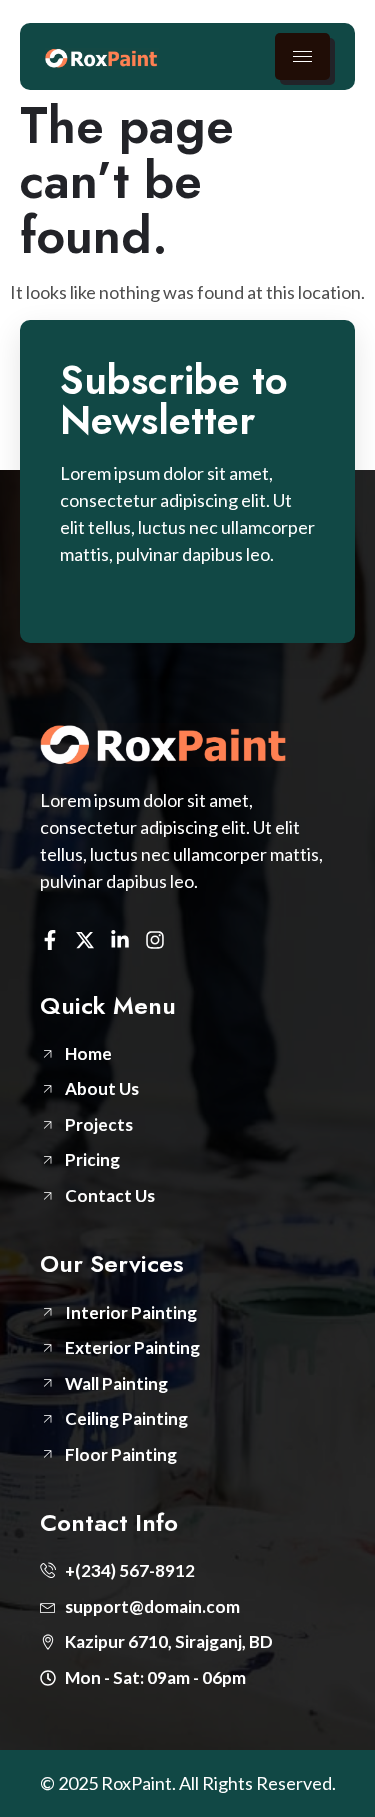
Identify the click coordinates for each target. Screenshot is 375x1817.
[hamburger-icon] (302, 56)
